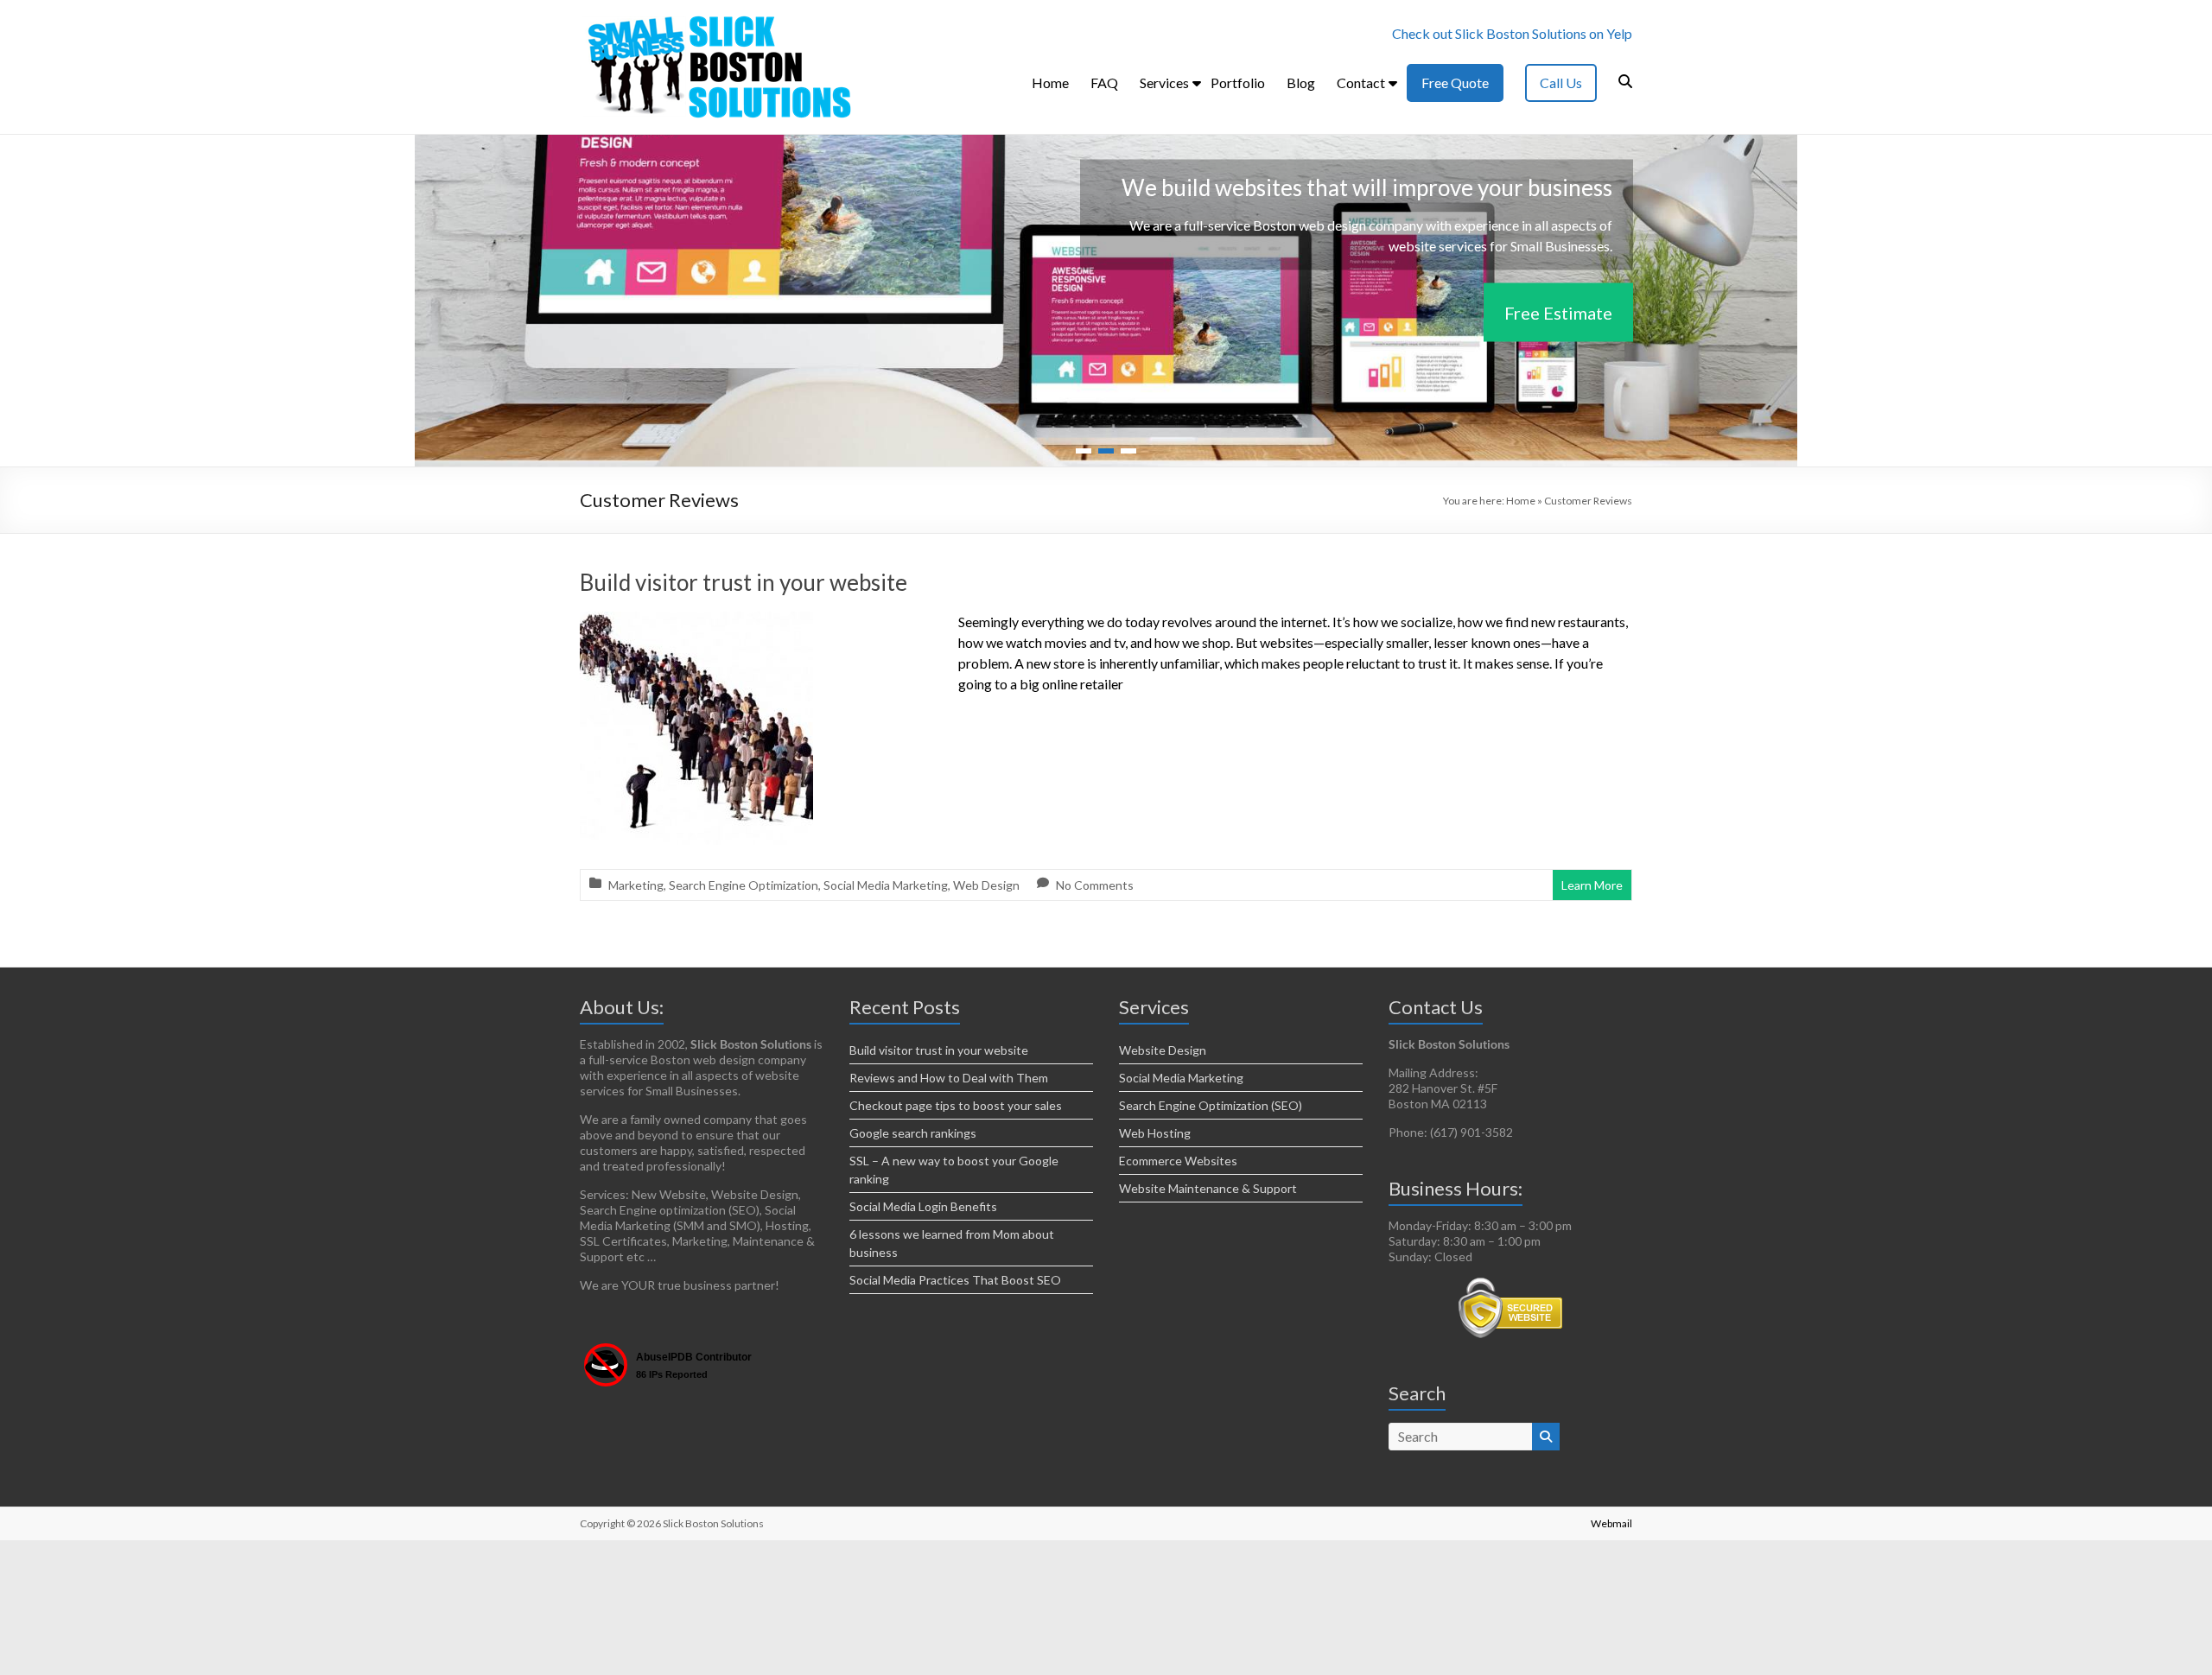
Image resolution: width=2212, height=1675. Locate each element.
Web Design (986, 885)
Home (1050, 82)
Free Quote (1455, 82)
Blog (1301, 82)
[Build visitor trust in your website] (696, 623)
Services (1164, 82)
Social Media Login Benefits (923, 1206)
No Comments (1095, 885)
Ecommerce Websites (1178, 1161)
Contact (1361, 82)
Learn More (1592, 885)
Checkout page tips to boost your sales (956, 1105)
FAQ (1104, 82)
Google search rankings (913, 1133)
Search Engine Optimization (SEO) (1211, 1105)
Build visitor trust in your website (744, 582)
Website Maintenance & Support (1208, 1188)
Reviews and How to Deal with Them (949, 1078)
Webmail (1611, 1523)
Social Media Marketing (886, 885)
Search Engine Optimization (744, 885)
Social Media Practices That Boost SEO (955, 1280)
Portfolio (1238, 82)
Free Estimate (1558, 312)
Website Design (1163, 1050)
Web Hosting (1155, 1133)
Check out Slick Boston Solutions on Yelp (1512, 33)
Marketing (636, 885)
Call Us (1561, 82)
